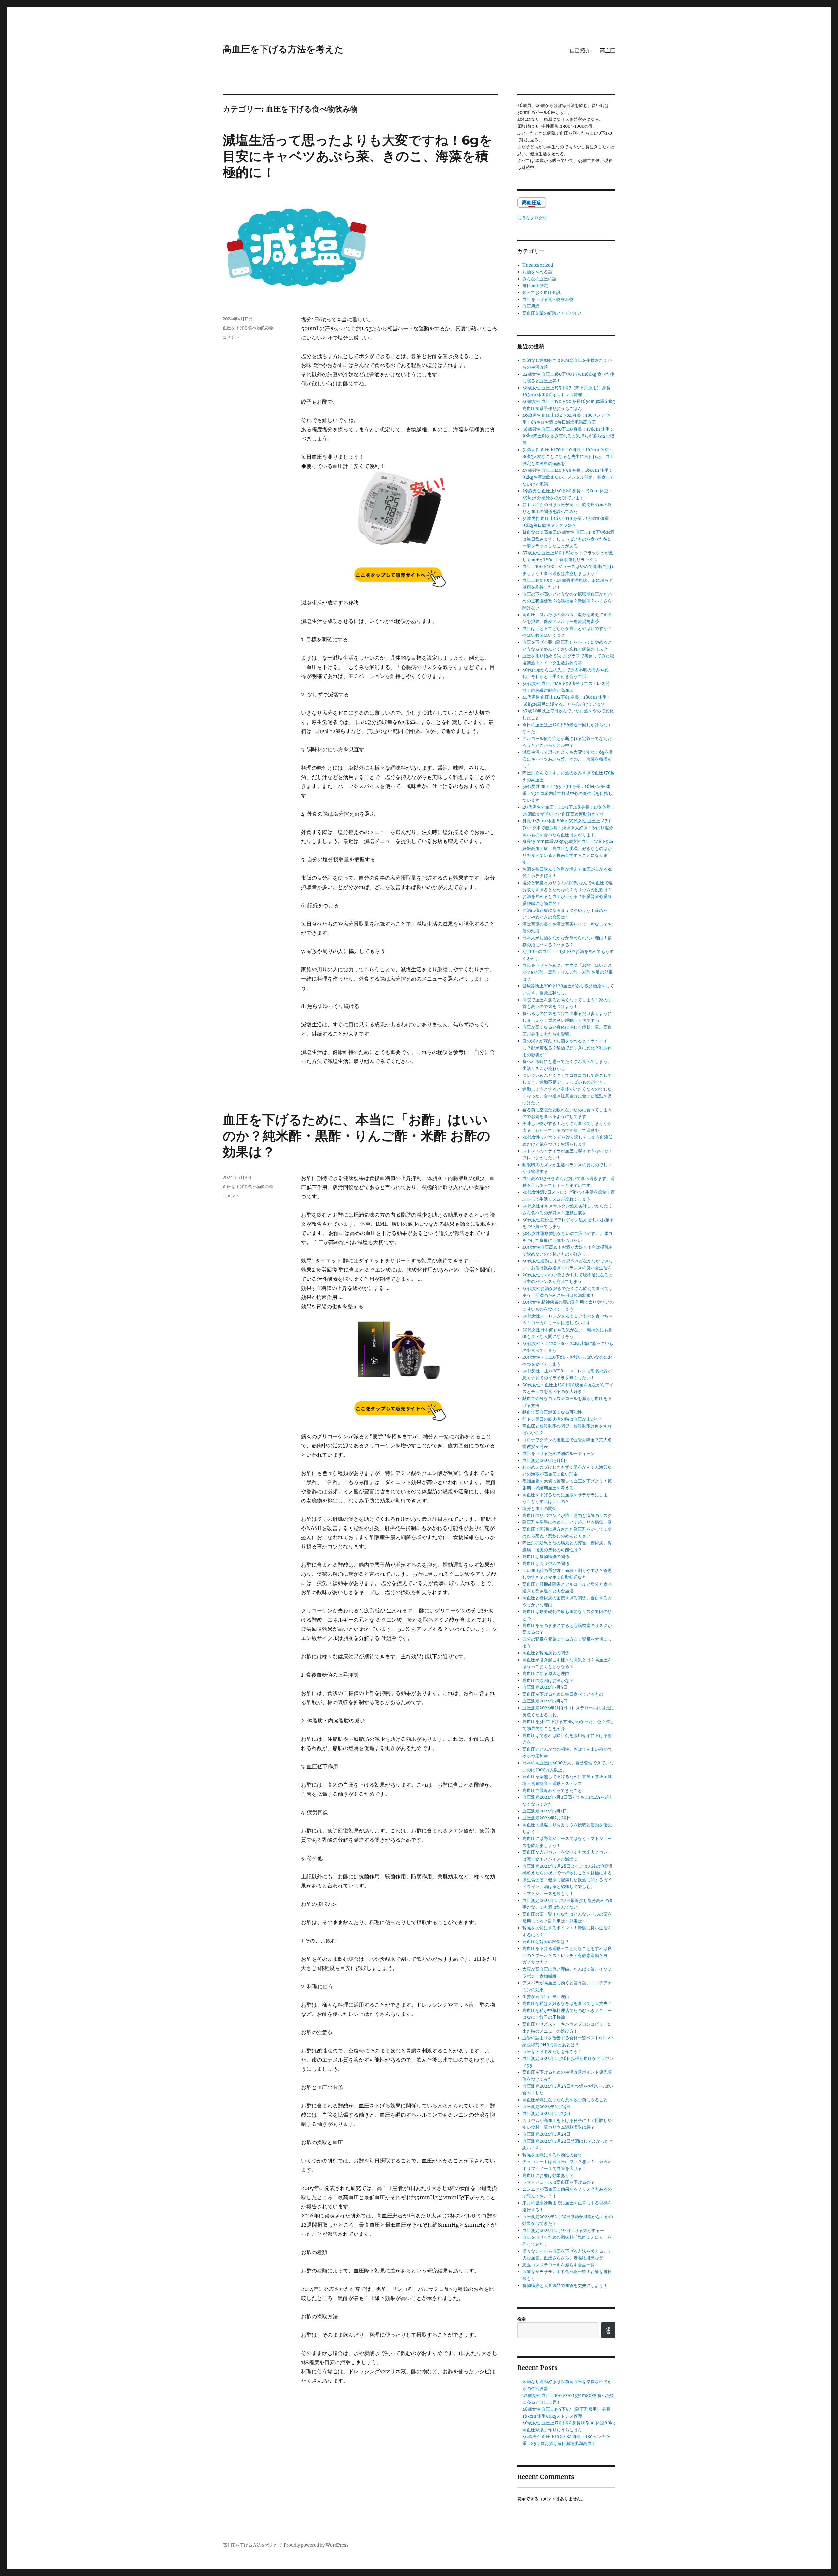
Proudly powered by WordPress (316, 2545)
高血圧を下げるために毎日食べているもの (563, 1694)
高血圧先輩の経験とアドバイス (552, 313)
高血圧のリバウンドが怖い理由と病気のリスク (567, 1515)
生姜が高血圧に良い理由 (546, 1997)
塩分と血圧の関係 (539, 1509)
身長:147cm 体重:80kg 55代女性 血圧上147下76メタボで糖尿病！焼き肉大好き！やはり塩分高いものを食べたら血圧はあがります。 (568, 828)
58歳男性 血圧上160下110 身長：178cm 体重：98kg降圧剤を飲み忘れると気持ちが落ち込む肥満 (568, 436)
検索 (521, 2319)
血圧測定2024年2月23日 (546, 2114)
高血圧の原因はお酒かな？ (548, 1680)
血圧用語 (531, 306)
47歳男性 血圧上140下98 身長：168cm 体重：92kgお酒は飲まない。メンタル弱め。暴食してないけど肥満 (568, 477)
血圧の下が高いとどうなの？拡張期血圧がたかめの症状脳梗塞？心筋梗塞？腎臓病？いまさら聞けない (567, 601)
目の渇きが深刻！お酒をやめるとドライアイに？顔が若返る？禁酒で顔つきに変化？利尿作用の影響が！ (567, 1048)
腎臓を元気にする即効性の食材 (552, 2155)
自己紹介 (580, 51)
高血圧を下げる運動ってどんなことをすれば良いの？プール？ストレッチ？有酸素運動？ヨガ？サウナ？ (567, 1955)
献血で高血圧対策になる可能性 (552, 1412)
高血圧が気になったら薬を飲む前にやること (565, 2100)
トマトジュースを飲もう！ (548, 1894)
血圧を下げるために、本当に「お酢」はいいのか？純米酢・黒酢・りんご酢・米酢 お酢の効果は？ (356, 1136)
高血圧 (608, 51)
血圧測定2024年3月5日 (545, 1687)
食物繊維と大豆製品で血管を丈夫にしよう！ (565, 2285)
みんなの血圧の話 (539, 279)
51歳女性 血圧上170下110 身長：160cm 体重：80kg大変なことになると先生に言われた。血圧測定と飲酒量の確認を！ (568, 457)
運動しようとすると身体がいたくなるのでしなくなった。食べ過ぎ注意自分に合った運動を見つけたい (567, 1096)
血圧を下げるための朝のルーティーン (559, 1454)
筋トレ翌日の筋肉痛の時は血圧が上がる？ (563, 1419)
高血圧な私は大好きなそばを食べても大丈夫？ (567, 2004)
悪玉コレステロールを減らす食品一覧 (559, 2265)
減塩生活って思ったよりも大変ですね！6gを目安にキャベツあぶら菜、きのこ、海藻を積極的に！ (357, 156)
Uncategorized (538, 265)
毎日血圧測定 (535, 286)
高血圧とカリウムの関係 (546, 1564)
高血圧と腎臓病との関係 (546, 1653)
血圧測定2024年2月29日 (547, 1818)
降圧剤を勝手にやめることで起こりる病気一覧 (567, 1522)
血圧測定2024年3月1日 (545, 1811)
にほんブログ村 (532, 218)
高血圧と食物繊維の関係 (546, 1557)
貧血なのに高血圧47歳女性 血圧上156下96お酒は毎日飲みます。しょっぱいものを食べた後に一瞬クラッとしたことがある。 (568, 539)
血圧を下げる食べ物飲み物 (248, 328)
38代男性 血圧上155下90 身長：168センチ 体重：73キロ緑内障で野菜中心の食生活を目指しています (567, 793)
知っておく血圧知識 (542, 293)
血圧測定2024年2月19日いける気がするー (563, 2230)
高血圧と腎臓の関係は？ (546, 1942)
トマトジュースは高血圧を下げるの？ (559, 2182)
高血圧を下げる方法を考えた (283, 49)
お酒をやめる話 (537, 272)
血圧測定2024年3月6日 (545, 1460)
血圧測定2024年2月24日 (547, 2107)
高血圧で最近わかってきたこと (552, 1790)
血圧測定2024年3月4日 (545, 1701)
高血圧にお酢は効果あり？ (548, 2175)
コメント (231, 337)
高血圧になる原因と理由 (546, 1674)
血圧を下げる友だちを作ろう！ (552, 2052)
